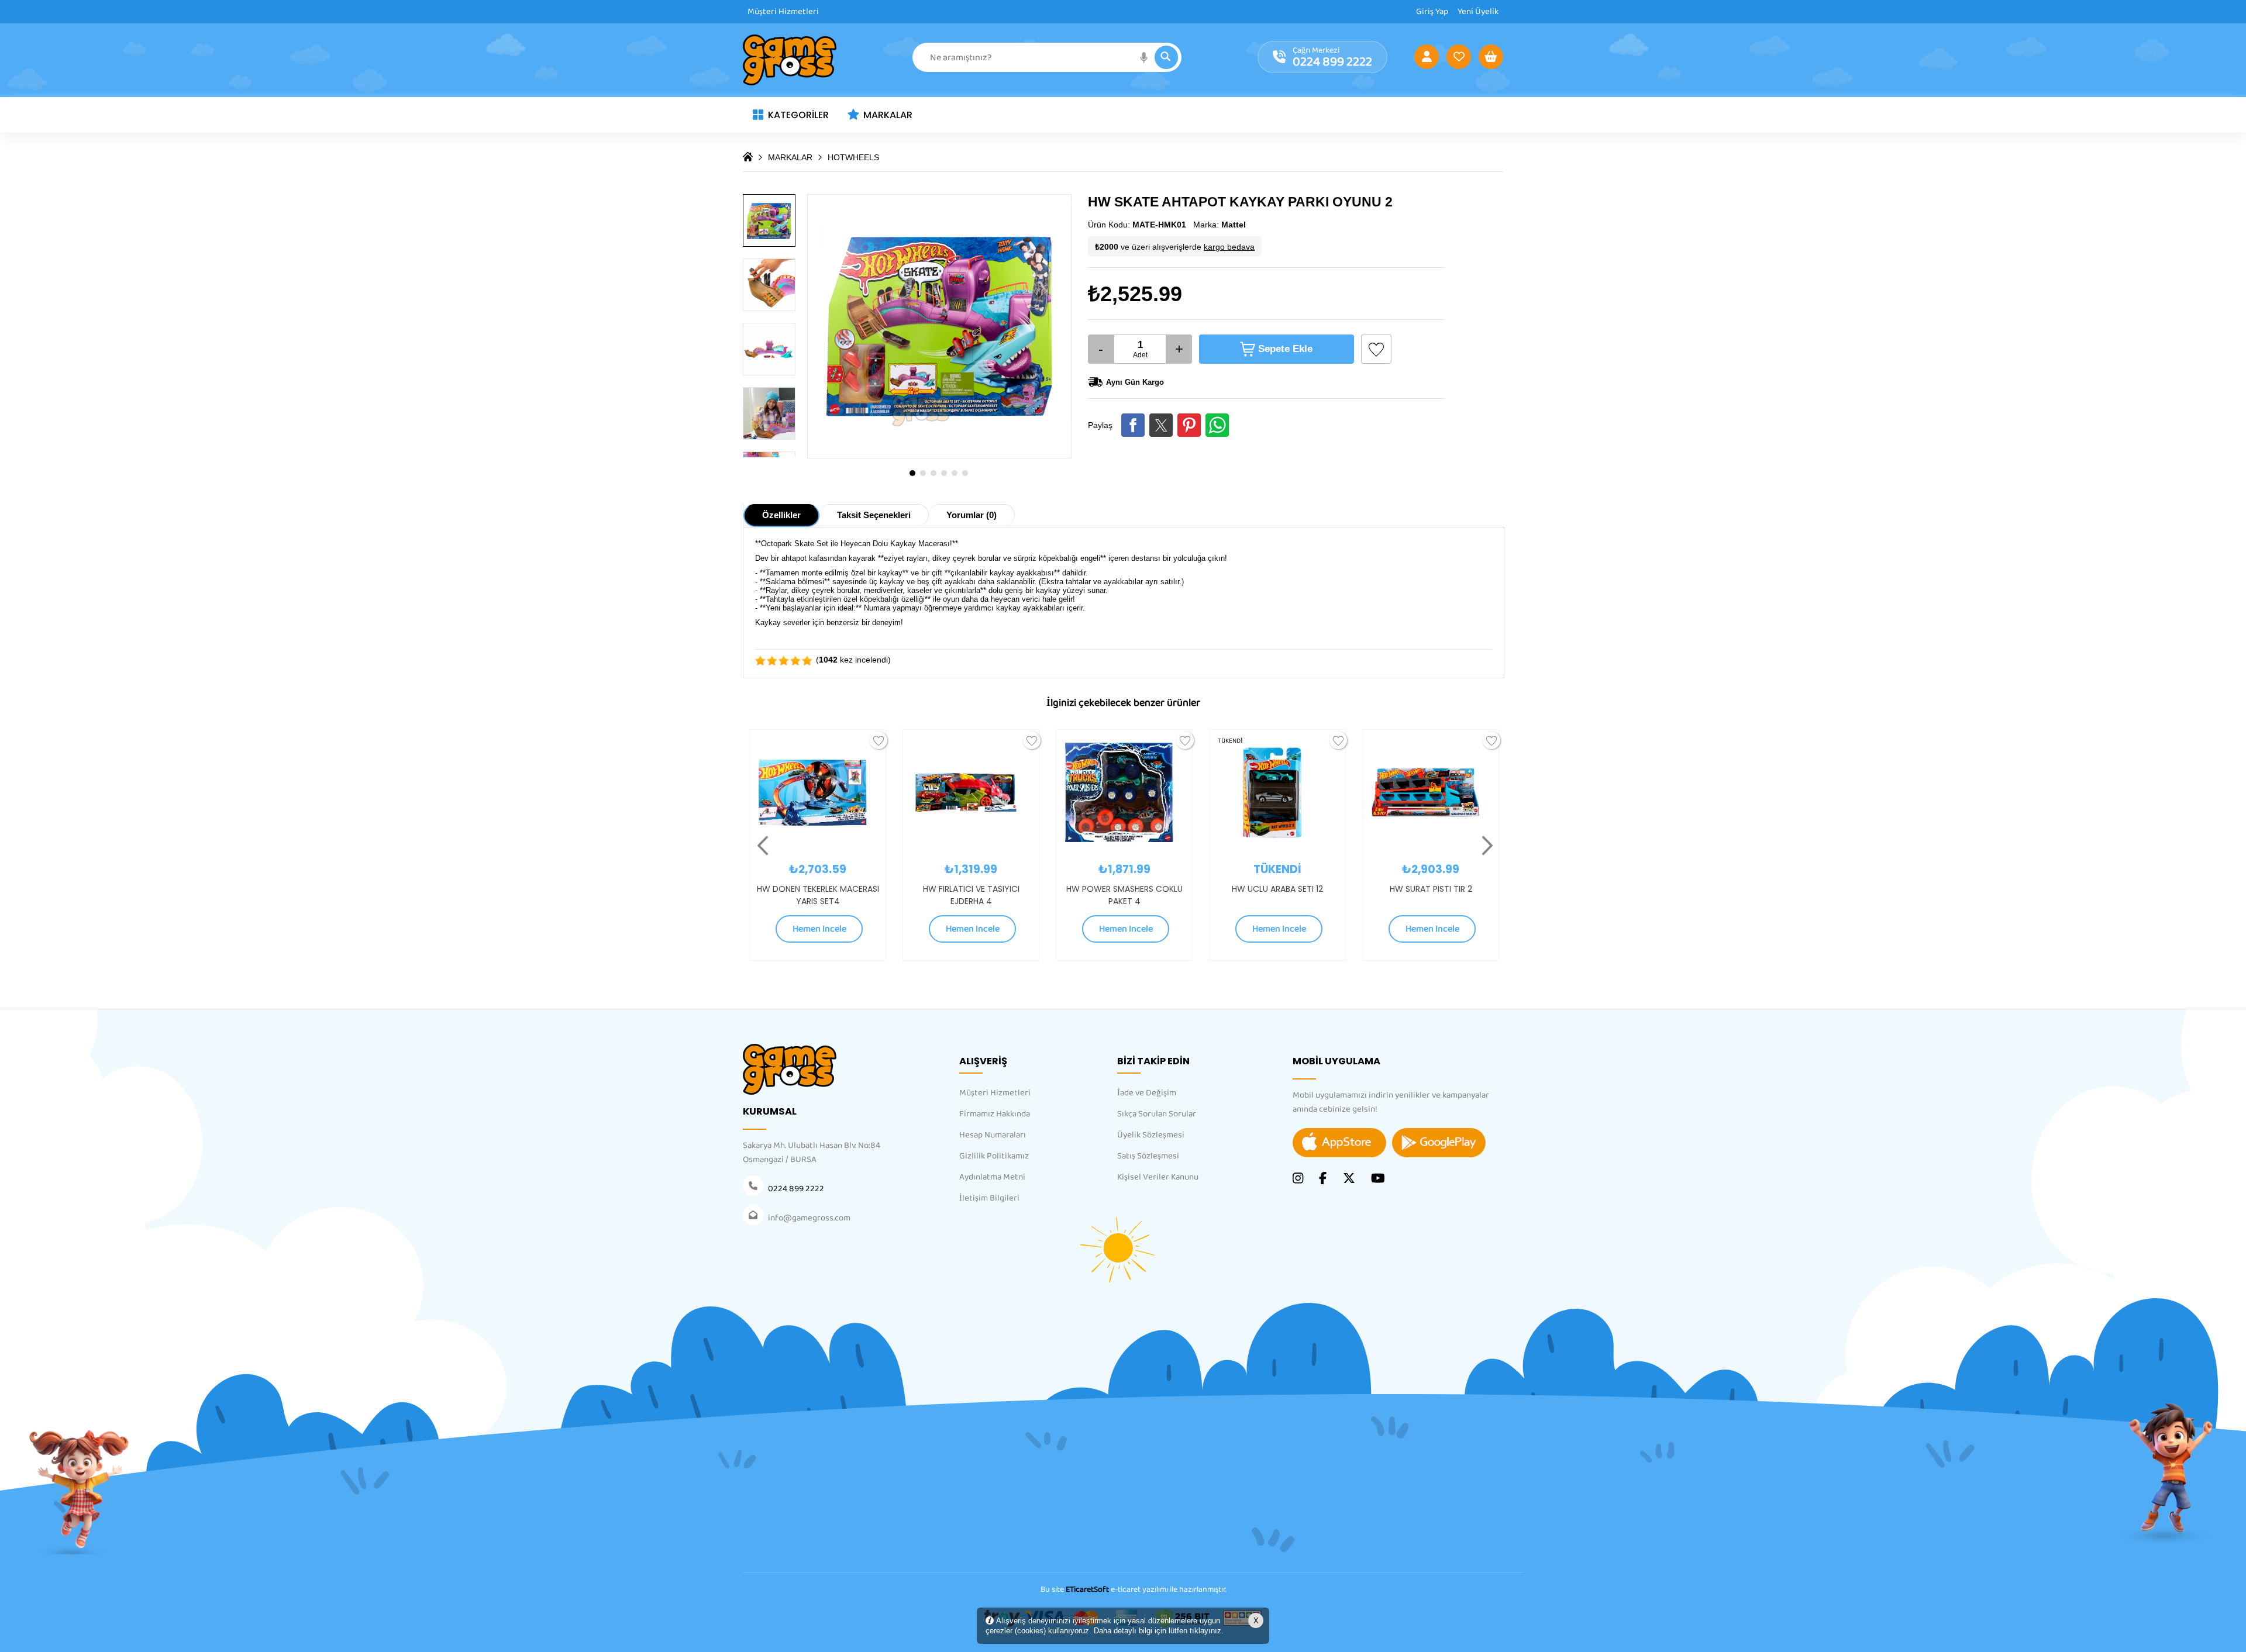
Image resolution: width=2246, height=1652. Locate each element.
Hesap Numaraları (993, 1135)
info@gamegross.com (809, 1218)
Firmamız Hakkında (995, 1114)
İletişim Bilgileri (989, 1198)
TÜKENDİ (1077, 741)
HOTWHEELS (853, 157)
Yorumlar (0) (972, 515)
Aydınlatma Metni (992, 1177)
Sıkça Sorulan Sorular (1157, 1114)
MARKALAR (888, 115)
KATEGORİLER (798, 115)
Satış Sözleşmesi (1148, 1156)
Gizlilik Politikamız (994, 1156)
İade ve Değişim (1147, 1093)
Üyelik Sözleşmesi (1151, 1135)
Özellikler (781, 515)
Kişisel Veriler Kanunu (1158, 1177)
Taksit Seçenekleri (874, 515)
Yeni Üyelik (1478, 12)
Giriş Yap (1432, 12)
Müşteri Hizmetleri (783, 12)
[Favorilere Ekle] (1376, 349)
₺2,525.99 (1135, 294)
